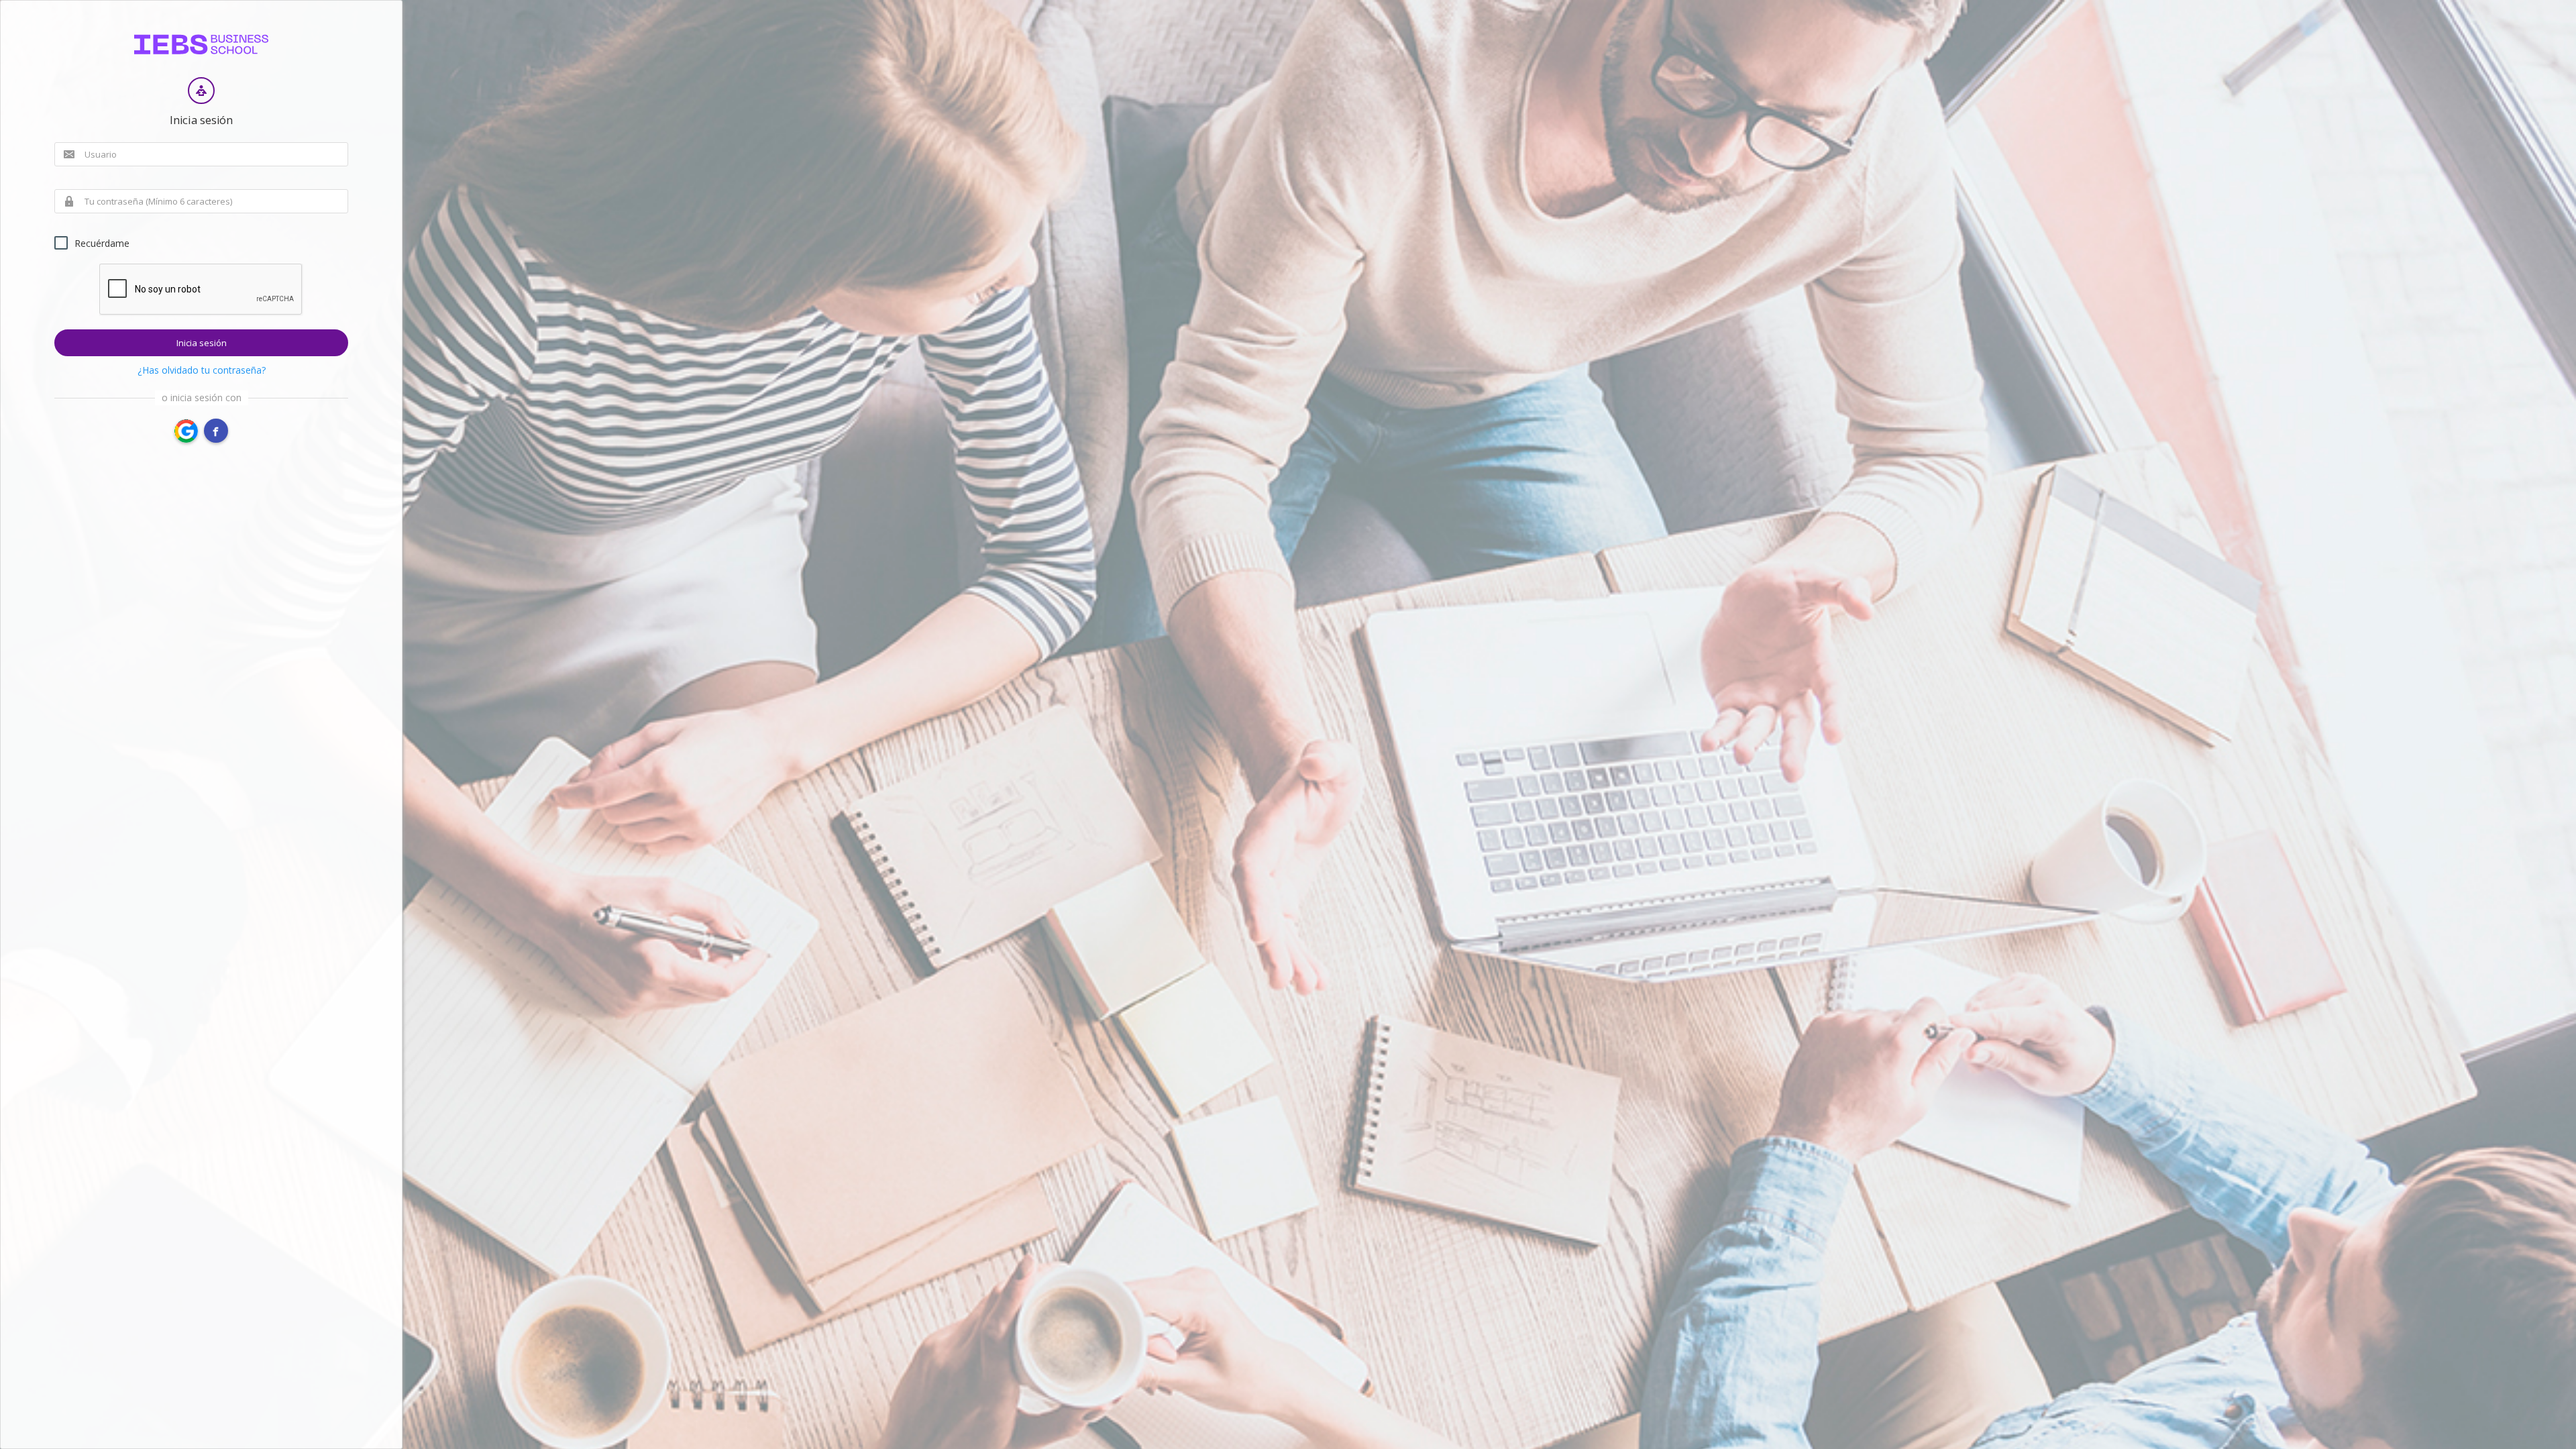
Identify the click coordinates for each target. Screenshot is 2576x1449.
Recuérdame (102, 243)
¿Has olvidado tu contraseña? (202, 370)
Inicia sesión (202, 343)
